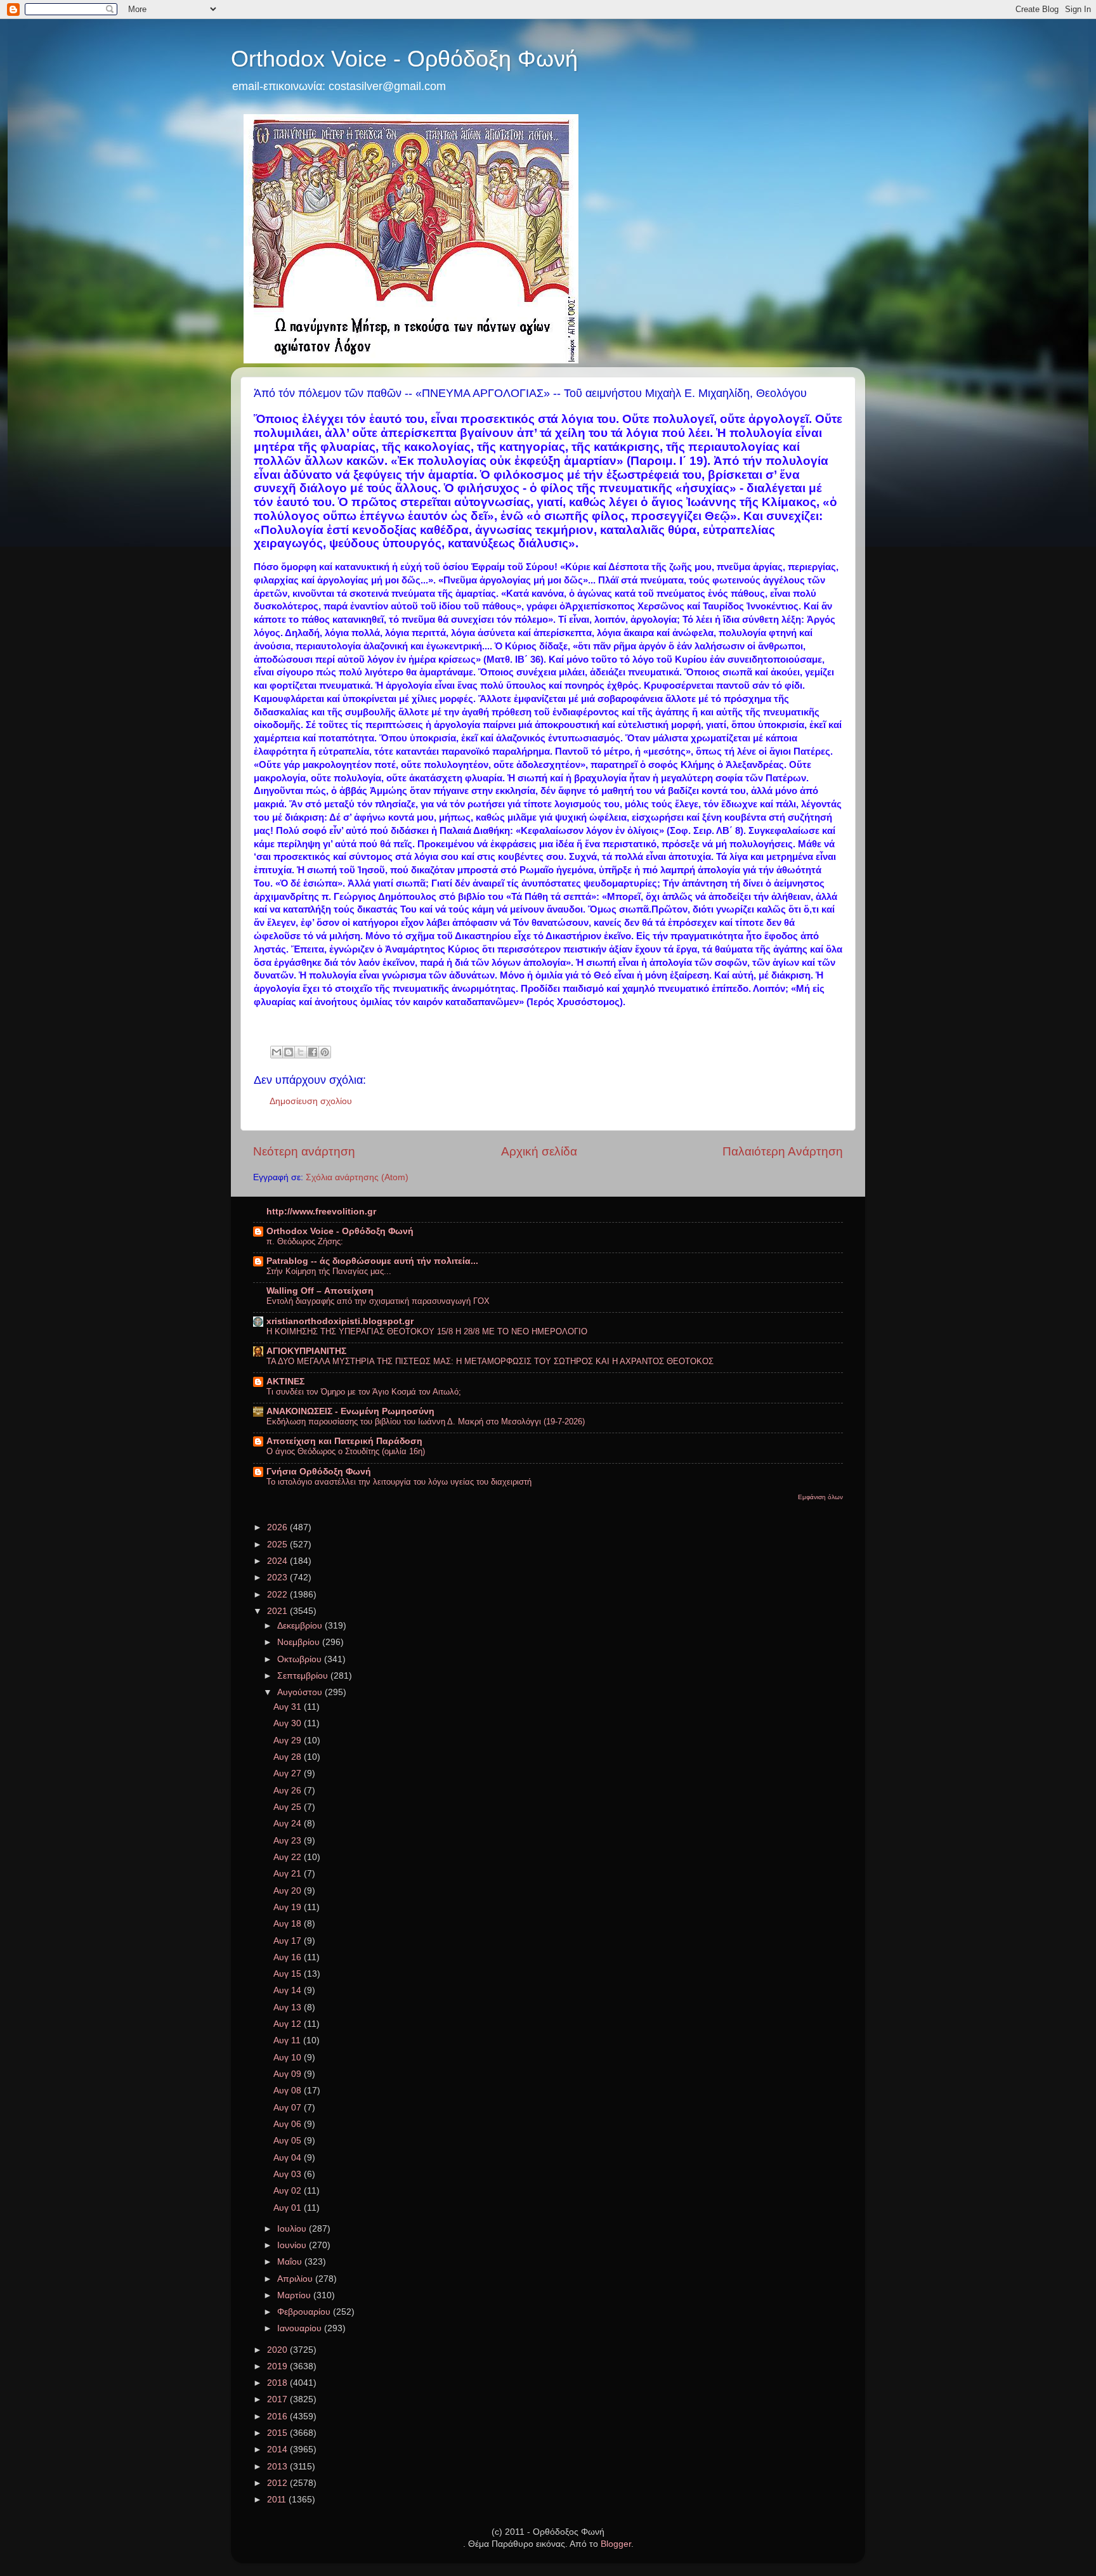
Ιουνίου (293, 2245)
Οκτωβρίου (301, 1659)
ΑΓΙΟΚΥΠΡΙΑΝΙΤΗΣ (306, 1351)
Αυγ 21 (289, 1874)
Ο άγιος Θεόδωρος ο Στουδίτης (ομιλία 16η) (346, 1451)
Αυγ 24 (289, 1824)
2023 (278, 1577)
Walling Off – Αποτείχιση (320, 1291)
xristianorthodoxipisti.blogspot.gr (340, 1321)
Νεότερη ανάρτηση (304, 1151)
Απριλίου (296, 2279)
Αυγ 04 (289, 2158)
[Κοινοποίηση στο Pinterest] (325, 1052)
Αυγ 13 (289, 2007)
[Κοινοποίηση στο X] (301, 1052)
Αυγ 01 (289, 2208)
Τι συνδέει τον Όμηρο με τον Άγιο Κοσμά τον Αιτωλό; (364, 1392)
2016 (278, 2417)
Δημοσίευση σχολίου (311, 1101)
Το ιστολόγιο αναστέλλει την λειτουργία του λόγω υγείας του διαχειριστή (399, 1482)
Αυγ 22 (289, 1857)
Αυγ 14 (289, 1990)
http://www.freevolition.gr (321, 1212)
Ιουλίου (293, 2229)
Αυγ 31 (289, 1707)
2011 (278, 2500)
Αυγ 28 (289, 1757)
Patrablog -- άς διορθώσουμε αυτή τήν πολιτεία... (372, 1261)
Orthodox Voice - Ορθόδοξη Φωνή (404, 59)
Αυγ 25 (289, 1807)
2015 (278, 2433)
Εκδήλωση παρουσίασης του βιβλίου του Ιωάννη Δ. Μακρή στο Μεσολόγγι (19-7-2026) (426, 1421)
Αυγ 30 (289, 1723)
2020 (278, 2350)
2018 (278, 2383)
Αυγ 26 (289, 1791)
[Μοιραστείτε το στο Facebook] (313, 1052)
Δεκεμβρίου (301, 1626)
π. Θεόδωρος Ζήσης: (305, 1241)
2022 (278, 1595)
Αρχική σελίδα (539, 1151)
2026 (278, 1527)
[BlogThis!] (289, 1052)
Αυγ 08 (289, 2091)
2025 (278, 1545)
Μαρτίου (295, 2295)
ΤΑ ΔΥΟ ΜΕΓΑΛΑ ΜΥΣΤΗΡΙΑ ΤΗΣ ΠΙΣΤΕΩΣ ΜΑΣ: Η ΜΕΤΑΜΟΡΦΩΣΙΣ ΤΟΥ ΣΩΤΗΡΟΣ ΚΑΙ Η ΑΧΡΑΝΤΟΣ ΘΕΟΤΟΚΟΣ (490, 1361)
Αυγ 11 (288, 2040)
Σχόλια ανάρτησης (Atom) (357, 1177)
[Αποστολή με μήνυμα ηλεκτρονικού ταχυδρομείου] (277, 1052)
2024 (278, 1561)
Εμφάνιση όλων (820, 1497)
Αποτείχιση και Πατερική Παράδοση (344, 1441)
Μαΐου (291, 2262)
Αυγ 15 (289, 1974)
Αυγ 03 (289, 2174)
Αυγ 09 (289, 2074)
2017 (278, 2399)
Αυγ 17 (289, 1941)
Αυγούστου (301, 1692)
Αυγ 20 (289, 1891)
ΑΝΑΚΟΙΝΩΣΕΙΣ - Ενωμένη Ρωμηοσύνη (350, 1411)
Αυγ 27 (289, 1773)
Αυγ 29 (289, 1740)
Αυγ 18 (289, 1924)
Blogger (616, 2544)
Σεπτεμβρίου (304, 1676)
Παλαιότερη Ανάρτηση (783, 1151)
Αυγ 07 (289, 2108)
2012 (278, 2483)
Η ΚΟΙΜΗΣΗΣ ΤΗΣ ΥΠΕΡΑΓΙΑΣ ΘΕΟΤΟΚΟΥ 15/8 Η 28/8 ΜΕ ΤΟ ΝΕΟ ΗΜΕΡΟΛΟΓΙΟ (427, 1331)
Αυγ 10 (289, 2058)
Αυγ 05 (289, 2141)
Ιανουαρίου (301, 2328)
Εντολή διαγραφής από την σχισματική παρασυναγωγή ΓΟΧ (378, 1301)
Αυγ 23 (289, 1841)
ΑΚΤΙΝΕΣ (285, 1382)
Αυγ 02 (289, 2191)
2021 (278, 1611)
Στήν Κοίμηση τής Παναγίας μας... (329, 1271)
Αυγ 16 (289, 1957)
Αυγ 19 (289, 1907)
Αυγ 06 (289, 2124)
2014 (278, 2449)
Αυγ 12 (289, 2024)
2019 (278, 2366)
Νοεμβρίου (300, 1642)
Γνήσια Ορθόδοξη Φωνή (319, 1472)
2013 (278, 2467)
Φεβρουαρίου (305, 2312)
